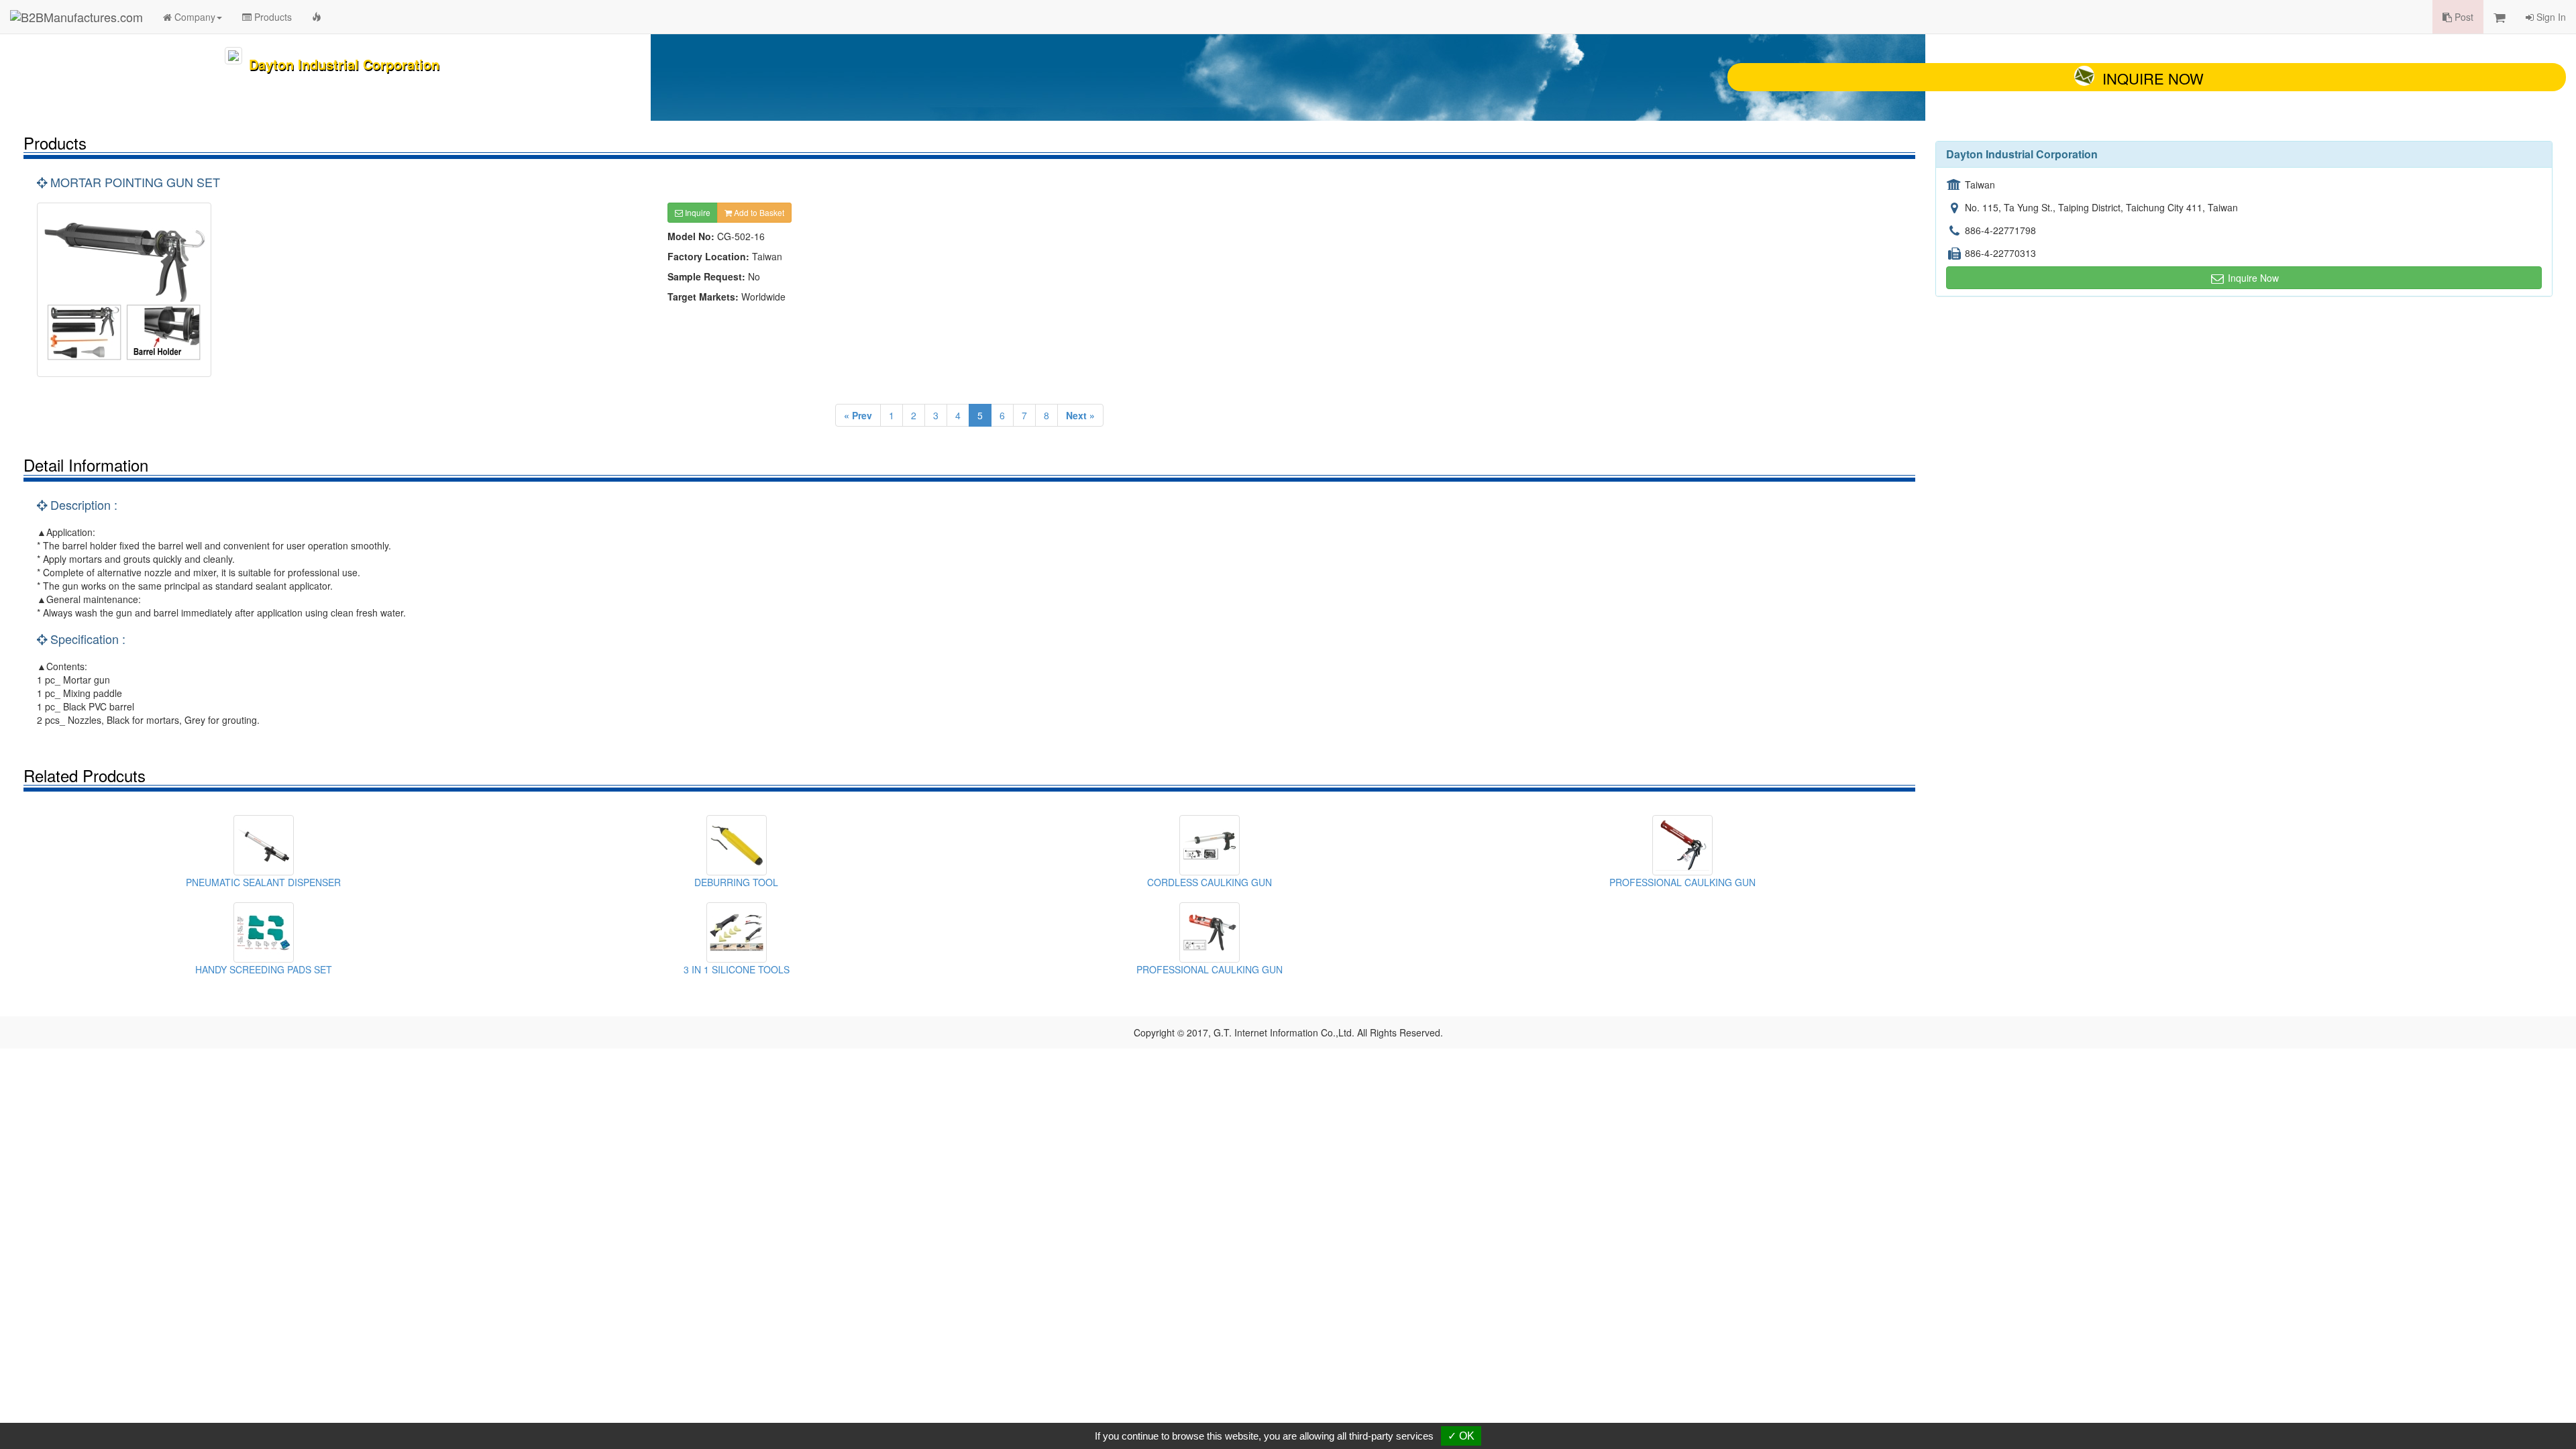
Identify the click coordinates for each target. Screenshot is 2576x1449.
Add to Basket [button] (758, 212)
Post (2463, 17)
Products (272, 17)
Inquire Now (2153, 78)
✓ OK (1461, 1436)
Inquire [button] (697, 212)
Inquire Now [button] (2252, 278)
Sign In (2550, 17)
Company (194, 17)
